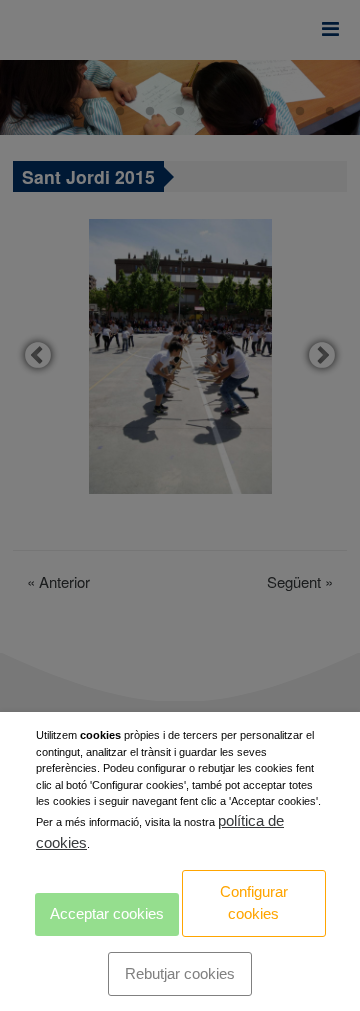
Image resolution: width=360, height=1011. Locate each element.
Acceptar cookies (107, 913)
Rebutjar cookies (180, 973)
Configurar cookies (254, 903)
